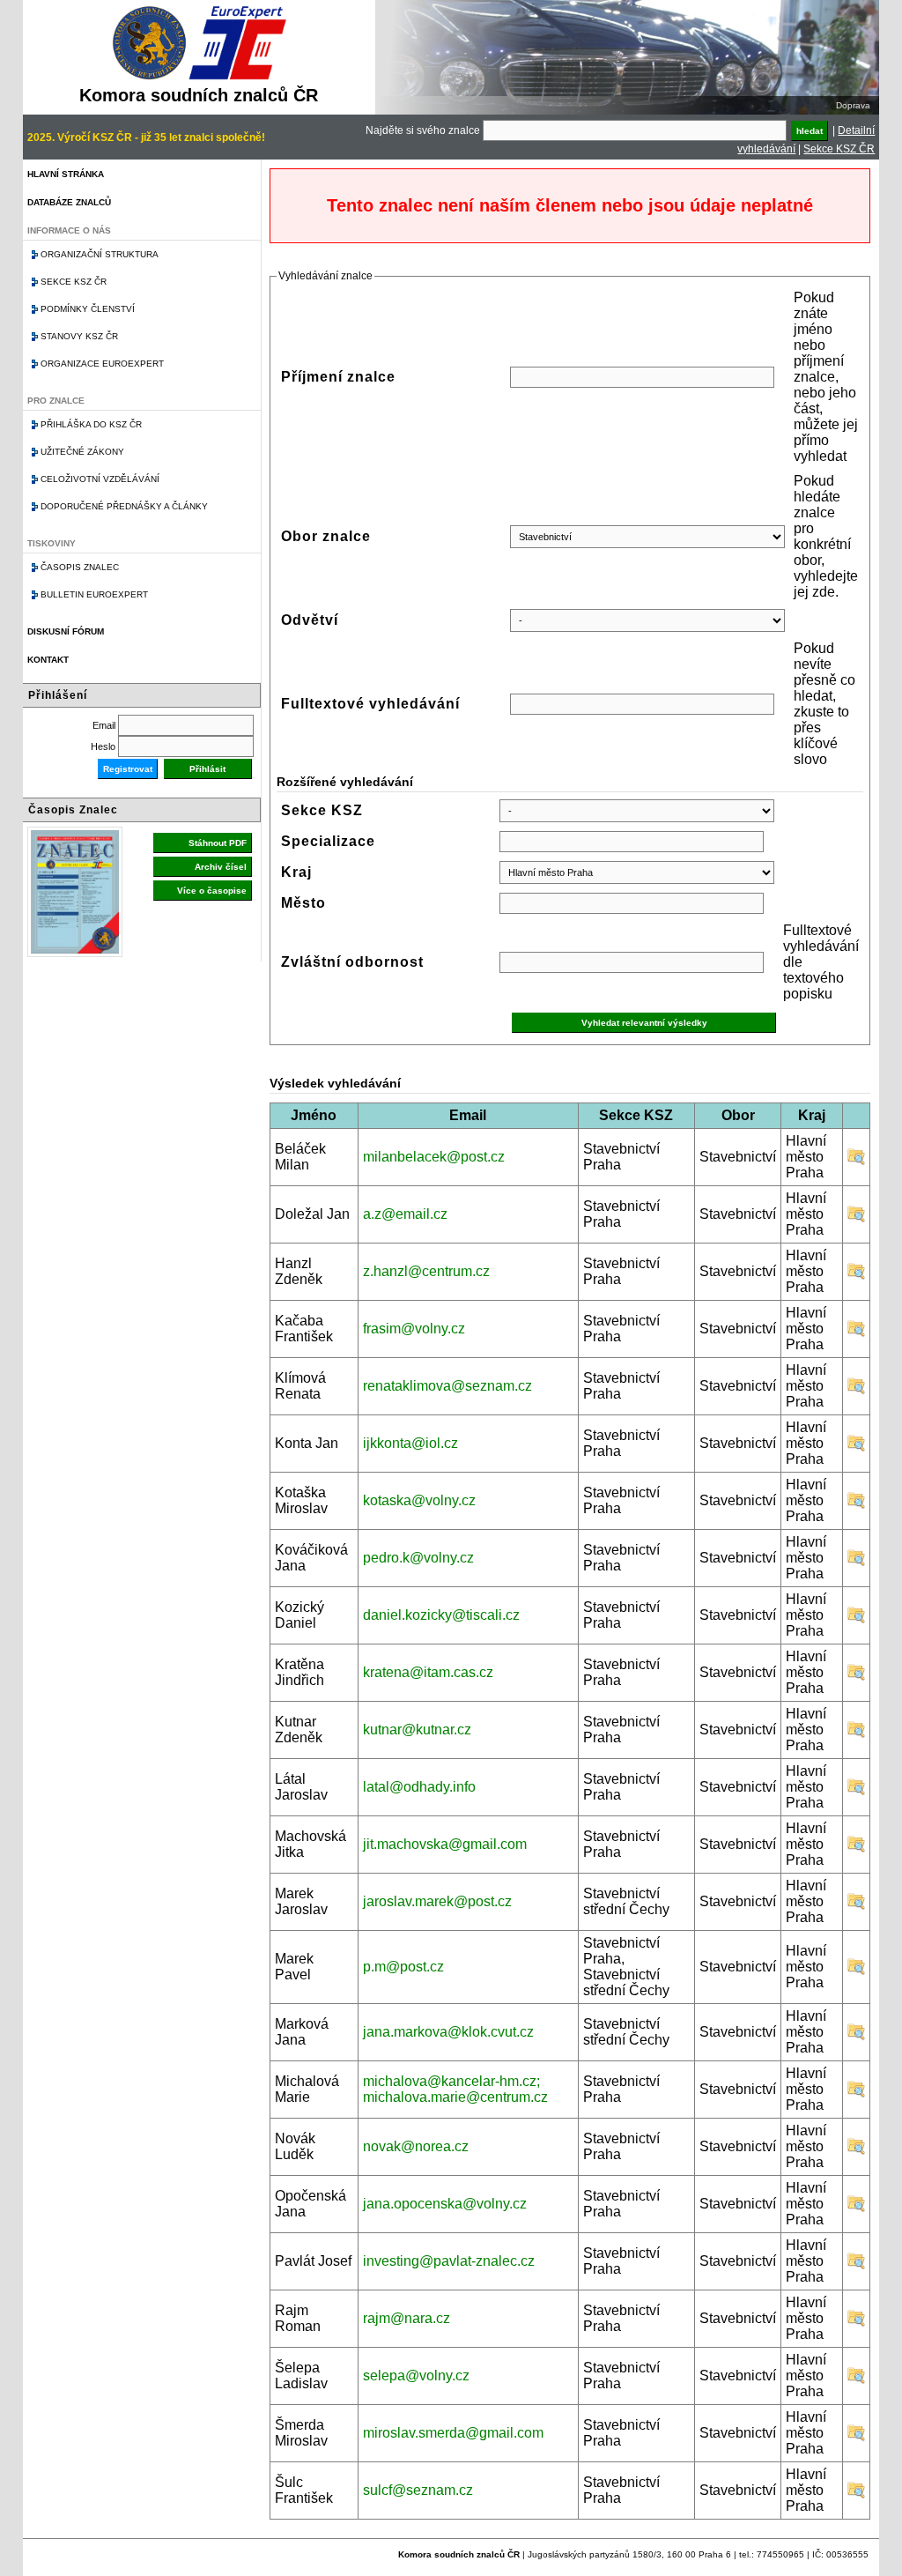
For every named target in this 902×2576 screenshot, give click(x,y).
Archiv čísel (221, 867)
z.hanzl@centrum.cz (426, 1271)
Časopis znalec (80, 567)
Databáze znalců (69, 202)
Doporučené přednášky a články (124, 506)
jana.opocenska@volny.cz (445, 2204)
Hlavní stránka (66, 174)
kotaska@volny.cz (419, 1500)
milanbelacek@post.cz (434, 1157)
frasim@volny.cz (414, 1329)
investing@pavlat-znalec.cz (449, 2261)
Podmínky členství (88, 309)
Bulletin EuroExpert (94, 594)
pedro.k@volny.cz (418, 1558)
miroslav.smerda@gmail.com (453, 2433)
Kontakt (48, 660)
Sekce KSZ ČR (839, 149)
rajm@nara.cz (407, 2318)
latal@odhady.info (419, 1787)
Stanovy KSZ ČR (79, 336)
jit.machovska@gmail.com (445, 1844)
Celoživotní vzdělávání (100, 479)
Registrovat (128, 769)
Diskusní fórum (66, 631)
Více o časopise (212, 891)
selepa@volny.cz (416, 2376)
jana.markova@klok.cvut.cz (448, 2032)
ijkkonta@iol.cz (410, 1443)
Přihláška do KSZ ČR (91, 424)
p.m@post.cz (403, 1967)
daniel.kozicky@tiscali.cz (441, 1615)
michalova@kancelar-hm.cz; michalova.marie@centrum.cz (455, 2089)
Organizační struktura (100, 254)
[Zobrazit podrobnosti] (856, 1161)
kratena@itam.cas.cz (428, 1672)
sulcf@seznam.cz (418, 2490)
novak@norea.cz (416, 2146)
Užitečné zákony (82, 452)
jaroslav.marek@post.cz (437, 1901)
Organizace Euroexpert (102, 364)
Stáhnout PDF (218, 843)
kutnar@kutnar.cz (417, 1730)
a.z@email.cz (405, 1214)
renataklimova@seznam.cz (447, 1386)
